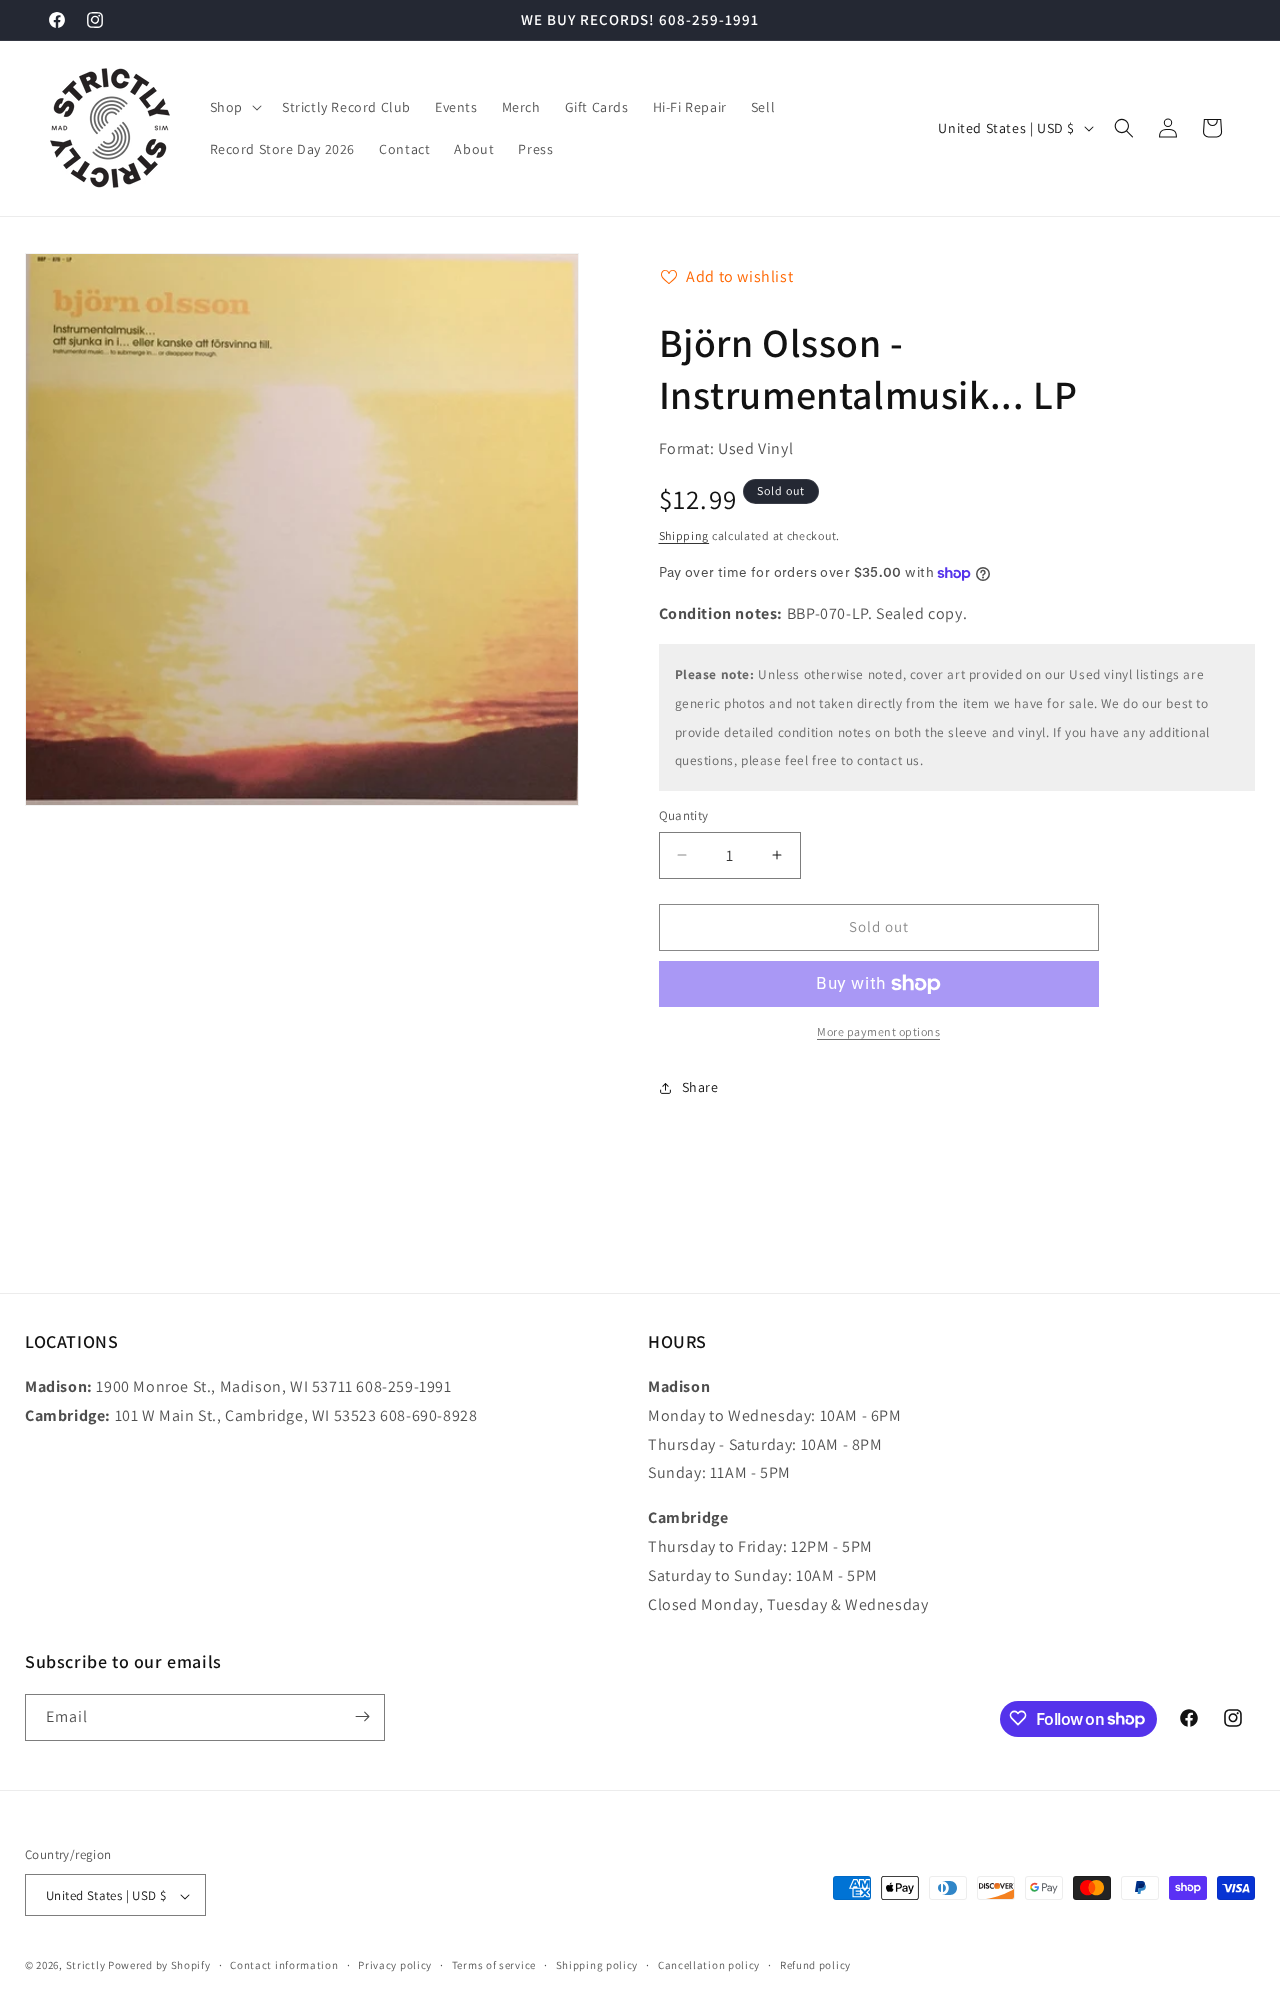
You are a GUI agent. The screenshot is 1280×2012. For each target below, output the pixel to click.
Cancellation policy (709, 1965)
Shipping (684, 535)
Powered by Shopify (159, 1966)
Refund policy (815, 1965)
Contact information (284, 1965)
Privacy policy (395, 1965)
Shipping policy (597, 1965)
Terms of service (494, 1965)
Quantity (684, 815)
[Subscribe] (362, 1716)
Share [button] (700, 1087)
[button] (234, 107)
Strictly (86, 1966)
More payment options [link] (878, 1031)
